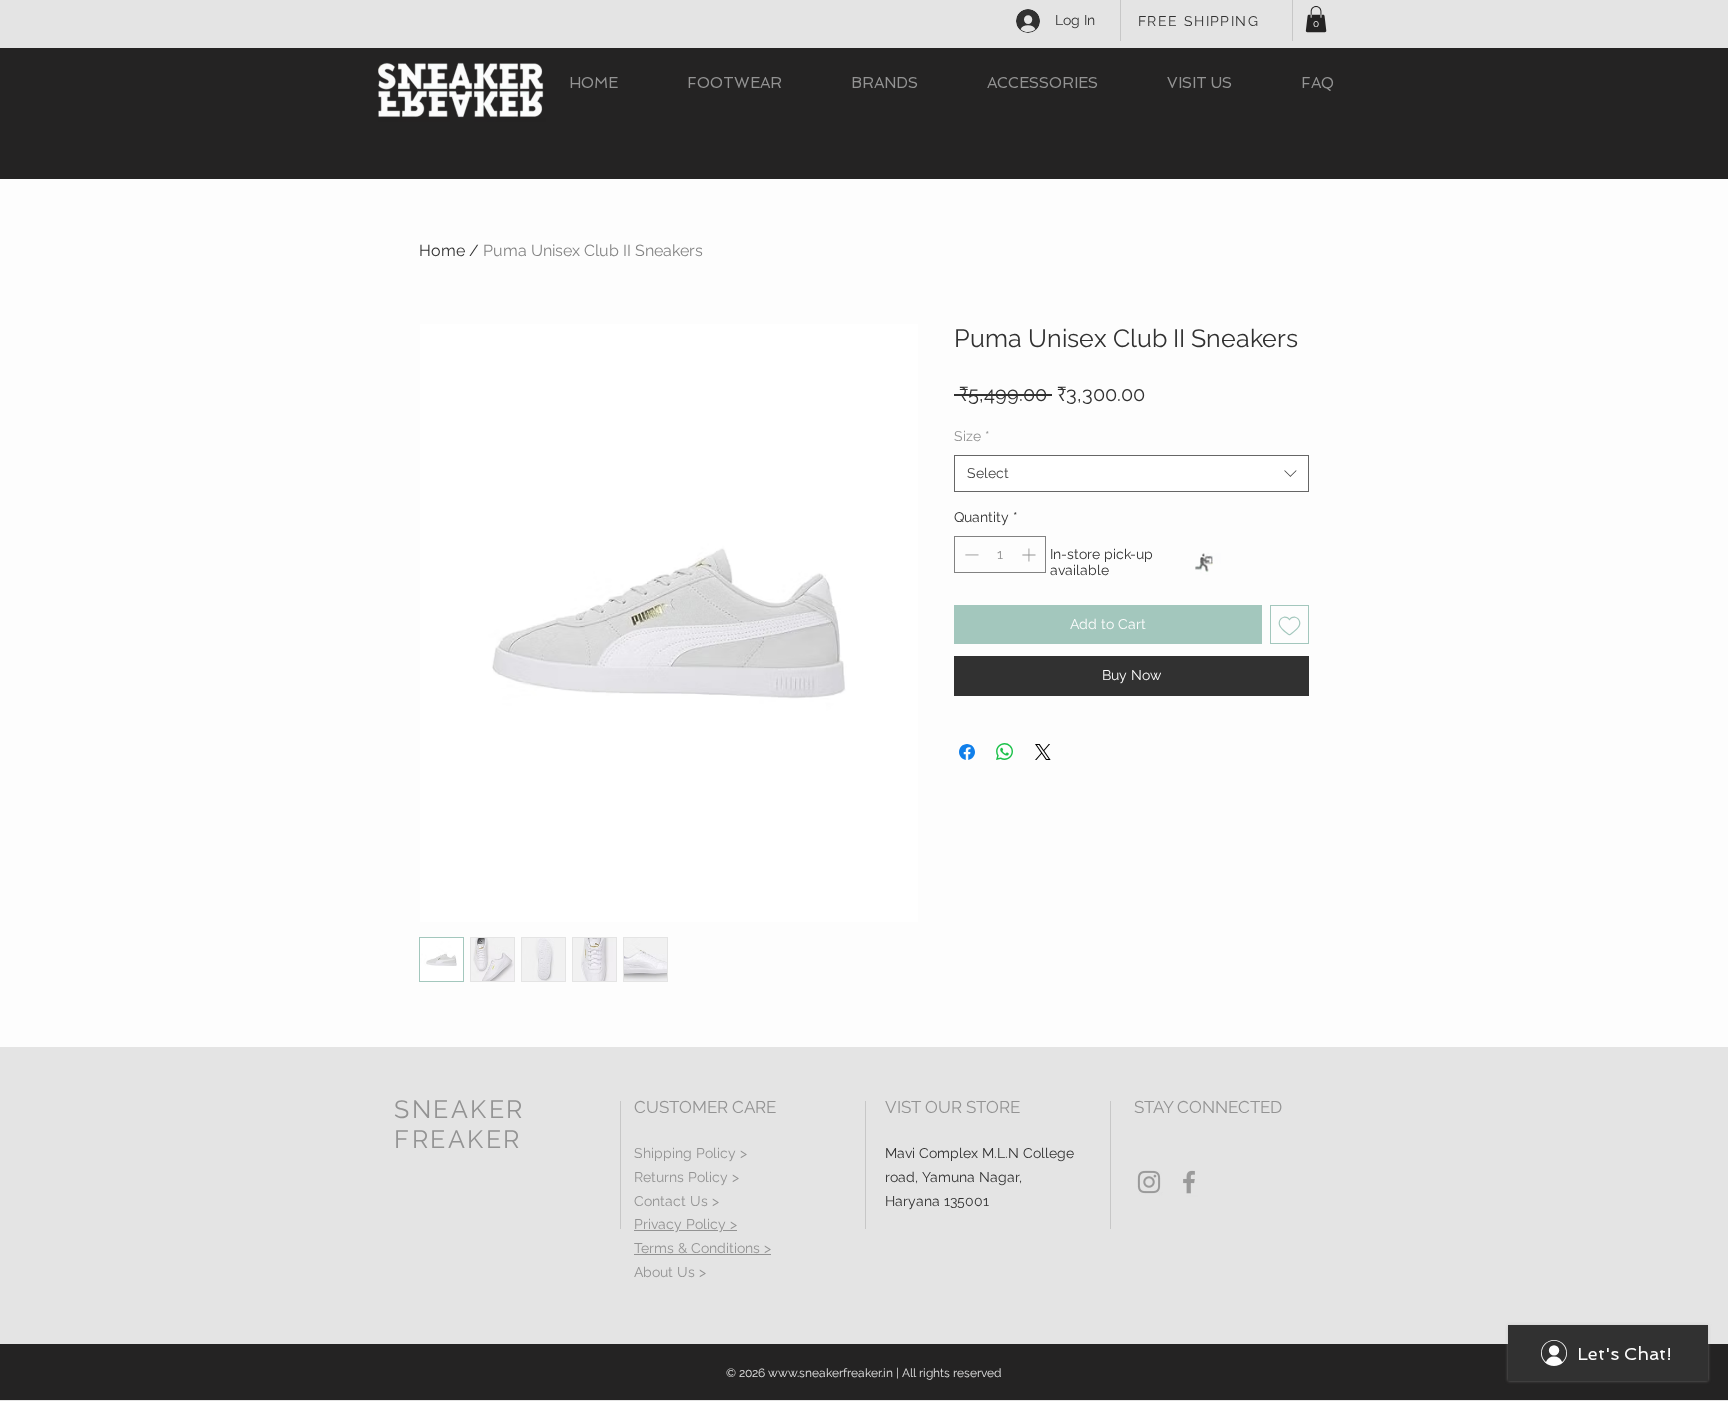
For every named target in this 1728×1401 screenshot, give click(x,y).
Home (442, 250)
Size (972, 436)
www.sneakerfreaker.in (830, 1373)
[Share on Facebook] (967, 752)
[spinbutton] (1000, 554)
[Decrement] (969, 554)
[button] (1316, 19)
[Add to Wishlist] (1289, 624)
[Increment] (1030, 554)
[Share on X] (1043, 752)
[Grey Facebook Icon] (1189, 1182)
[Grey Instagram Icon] (1149, 1182)
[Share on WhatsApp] (1005, 752)
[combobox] (1131, 474)
